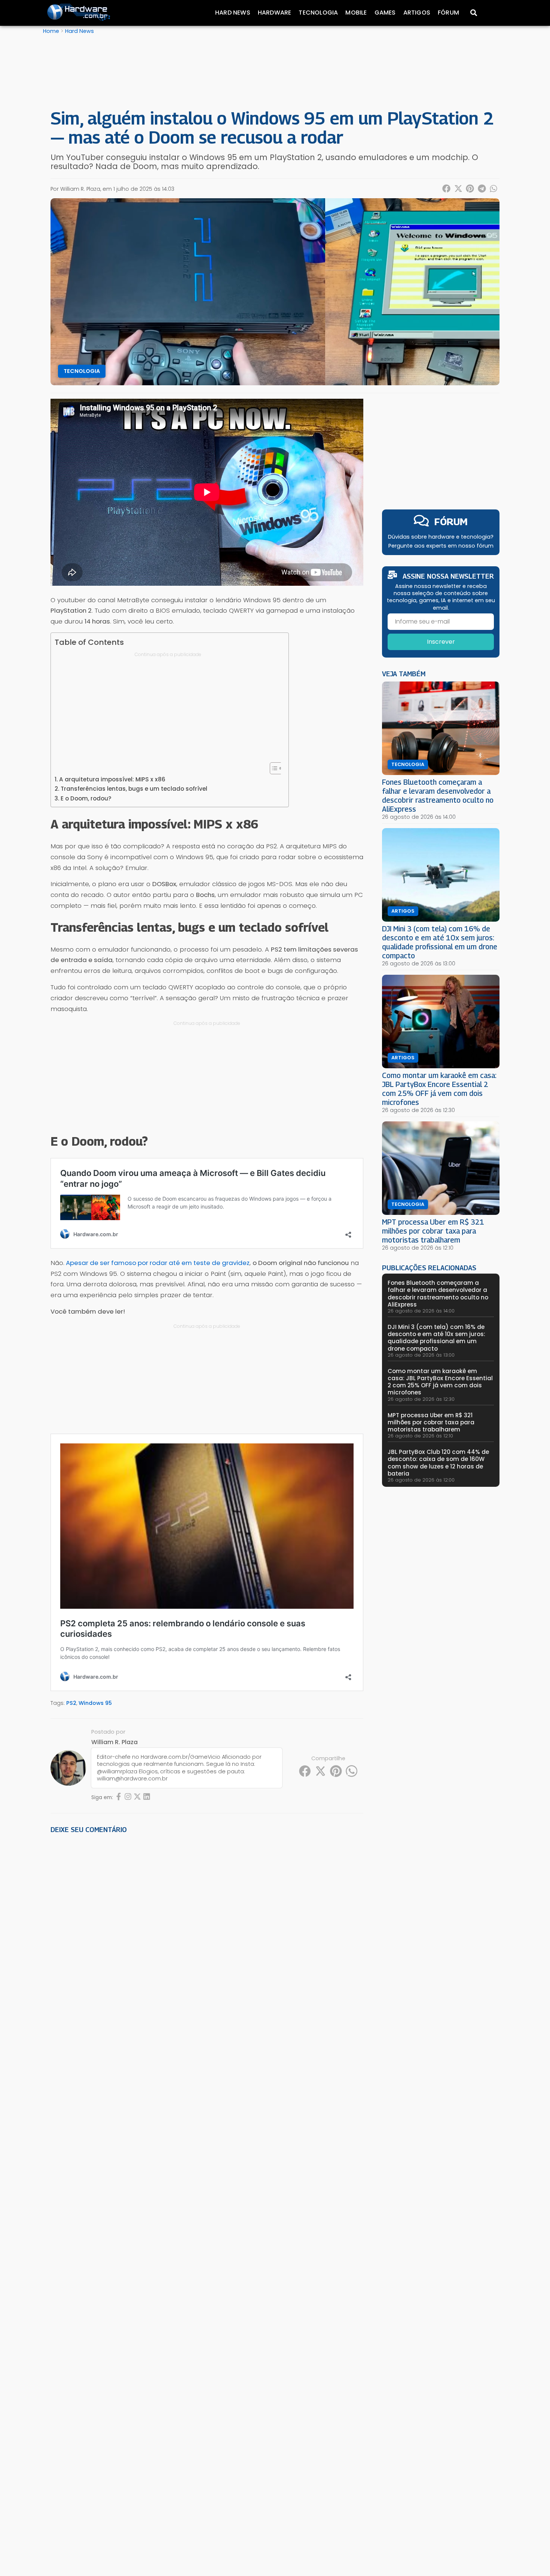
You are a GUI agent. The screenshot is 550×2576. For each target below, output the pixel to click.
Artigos (417, 13)
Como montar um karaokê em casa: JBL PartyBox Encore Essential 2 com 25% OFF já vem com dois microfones (439, 1089)
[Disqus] (207, 1943)
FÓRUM (451, 522)
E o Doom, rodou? (86, 798)
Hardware (275, 13)
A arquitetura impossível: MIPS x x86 (112, 779)
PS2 (71, 1703)
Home (51, 31)
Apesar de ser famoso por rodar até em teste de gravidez (157, 1263)
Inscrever (441, 642)
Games (385, 13)
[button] (447, 189)
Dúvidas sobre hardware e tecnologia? (441, 537)
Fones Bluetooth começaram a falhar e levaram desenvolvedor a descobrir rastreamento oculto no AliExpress (438, 795)
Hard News (233, 13)
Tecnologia (318, 13)
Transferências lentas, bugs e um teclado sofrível (134, 789)
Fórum (448, 13)
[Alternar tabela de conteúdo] (273, 768)
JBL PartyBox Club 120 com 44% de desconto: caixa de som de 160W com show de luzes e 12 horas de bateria (438, 1463)
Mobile (356, 13)
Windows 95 (95, 1703)
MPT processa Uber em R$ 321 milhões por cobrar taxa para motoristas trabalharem (433, 1231)
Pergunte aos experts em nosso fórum (441, 546)
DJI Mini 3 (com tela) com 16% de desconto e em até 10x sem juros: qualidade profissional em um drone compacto (440, 942)
